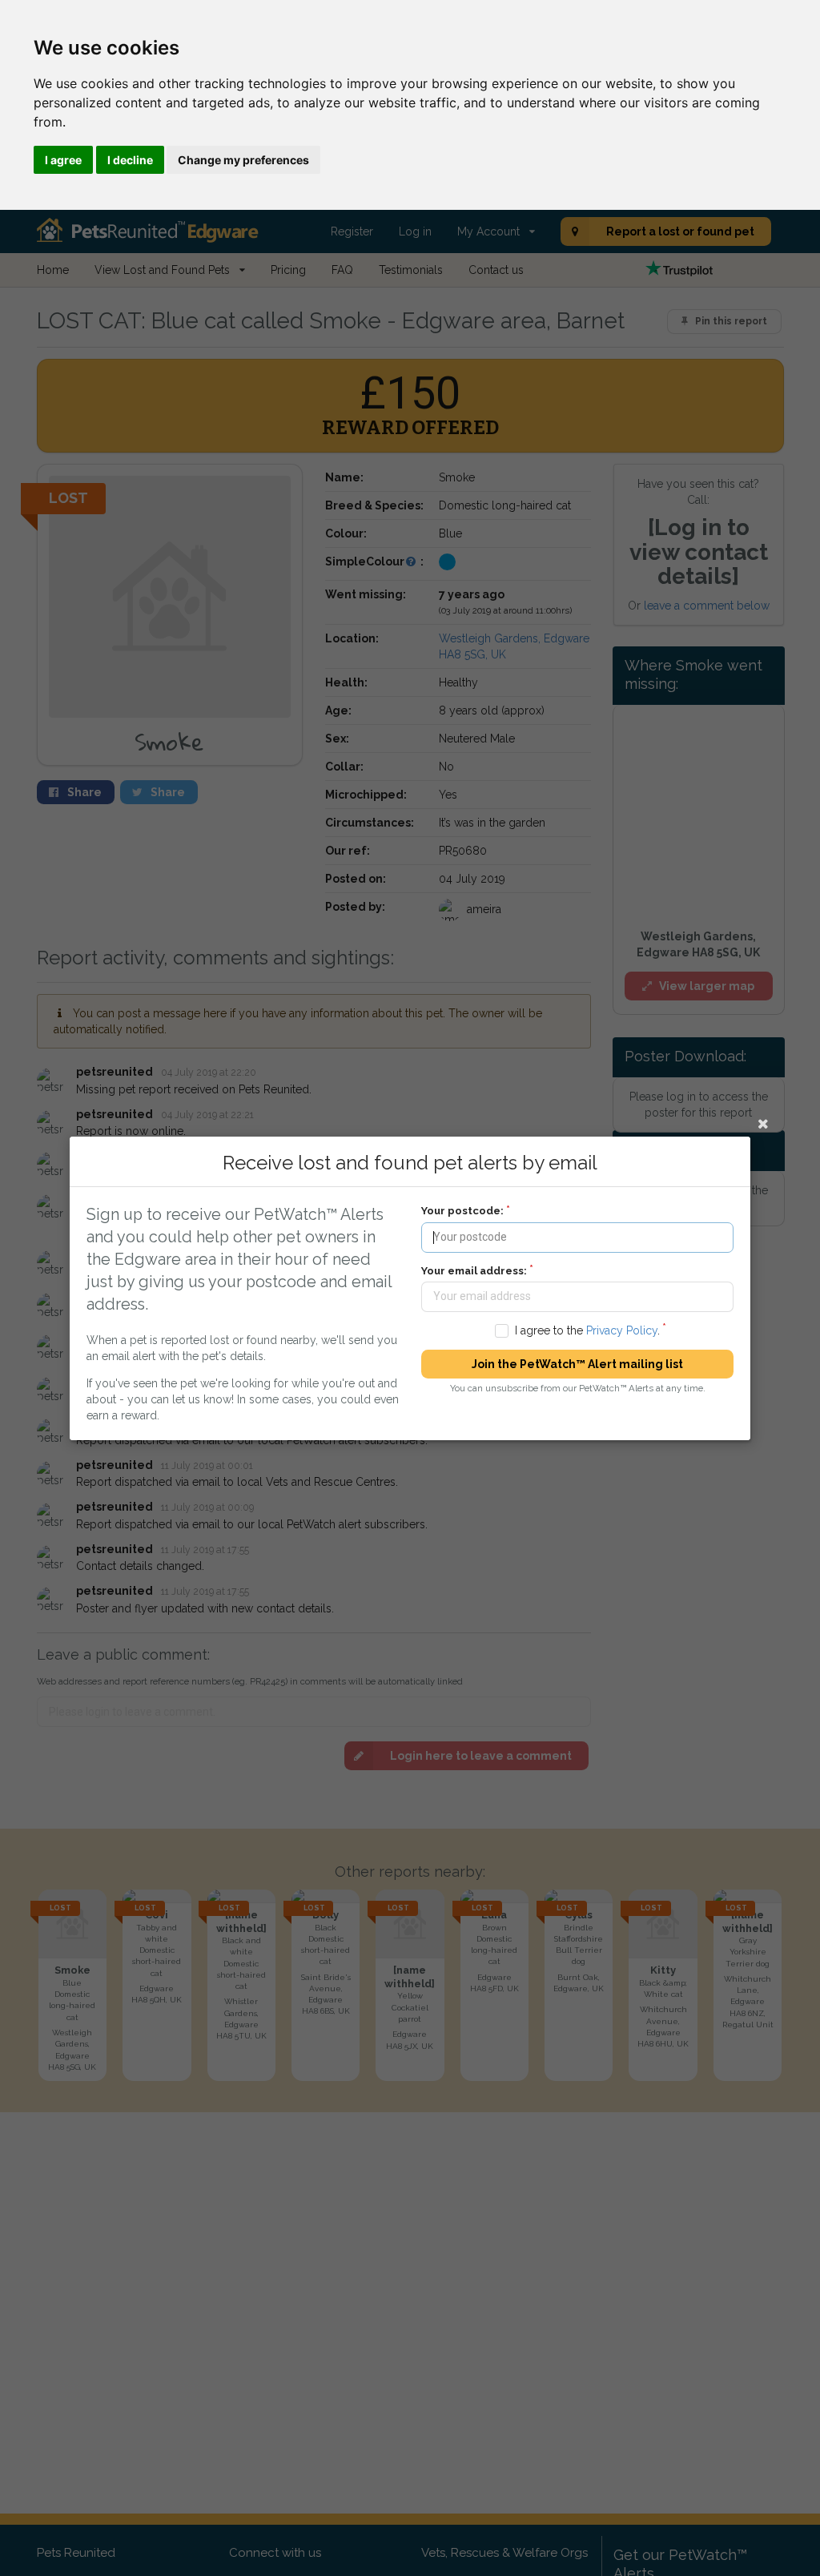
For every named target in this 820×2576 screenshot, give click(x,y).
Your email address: (474, 1270)
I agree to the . (587, 1330)
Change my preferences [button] (243, 160)
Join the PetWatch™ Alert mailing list (577, 1364)
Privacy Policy (622, 1330)
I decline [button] (130, 160)
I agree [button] (63, 160)
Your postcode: (462, 1211)
